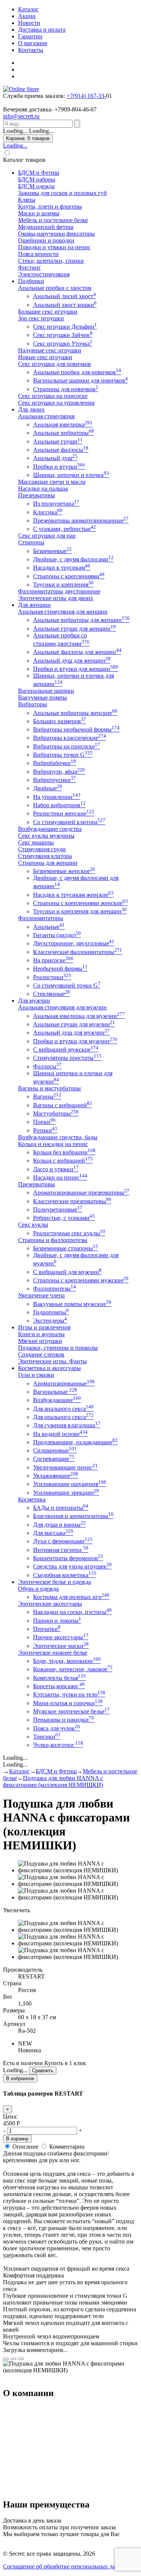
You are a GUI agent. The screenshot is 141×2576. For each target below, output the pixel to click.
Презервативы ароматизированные (81, 521)
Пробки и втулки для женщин (76, 669)
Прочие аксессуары (61, 1637)
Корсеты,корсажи (59, 1686)
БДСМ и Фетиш (39, 173)
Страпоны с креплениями (69, 576)
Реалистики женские (64, 813)
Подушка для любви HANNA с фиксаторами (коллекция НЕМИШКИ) (53, 1781)
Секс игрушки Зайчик (63, 335)
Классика (48, 512)
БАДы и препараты (61, 1508)
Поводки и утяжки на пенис (54, 247)
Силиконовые (55, 1450)
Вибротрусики (55, 780)
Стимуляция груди (42, 849)
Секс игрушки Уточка (63, 344)
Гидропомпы (51, 1312)
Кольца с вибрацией (63, 1161)
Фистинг (30, 268)
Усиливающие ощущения (70, 1484)
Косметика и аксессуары (49, 1368)
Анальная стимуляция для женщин (63, 612)
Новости (29, 23)
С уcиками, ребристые (64, 529)
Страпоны (31, 542)
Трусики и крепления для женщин (80, 911)
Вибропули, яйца (59, 772)
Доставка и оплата (42, 30)
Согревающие (54, 1459)
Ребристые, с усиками (64, 1218)
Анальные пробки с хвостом (55, 288)
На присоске (53, 960)
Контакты (31, 50)
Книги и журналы (41, 1334)
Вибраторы (33, 704)
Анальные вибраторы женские (75, 713)
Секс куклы (33, 1225)
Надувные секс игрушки (50, 350)
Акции (27, 16)
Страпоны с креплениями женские (80, 903)
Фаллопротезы (55, 1289)
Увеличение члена (41, 1295)
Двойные (48, 788)
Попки (44, 1122)
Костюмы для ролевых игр (71, 1597)
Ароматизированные (64, 1383)
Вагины (47, 1097)
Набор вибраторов (59, 805)
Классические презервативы (72, 1201)
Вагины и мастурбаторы (49, 1088)
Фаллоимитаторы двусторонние (59, 591)
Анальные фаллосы (61, 450)
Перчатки (47, 1629)
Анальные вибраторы (64, 433)
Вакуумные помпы (42, 697)
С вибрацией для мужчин (67, 1272)
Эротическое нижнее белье (53, 1653)
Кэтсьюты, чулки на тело (69, 1694)
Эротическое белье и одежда (55, 1582)
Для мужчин (34, 1001)
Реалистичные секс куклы (69, 1233)
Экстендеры (50, 1321)
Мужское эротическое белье (71, 1711)
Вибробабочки (55, 763)
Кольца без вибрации (64, 1152)
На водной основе (60, 1434)
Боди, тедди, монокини (67, 1661)
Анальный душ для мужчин (71, 1033)
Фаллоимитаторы (41, 918)
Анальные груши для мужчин (74, 1024)
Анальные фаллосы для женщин (77, 652)
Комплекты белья (59, 1678)
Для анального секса (63, 1409)
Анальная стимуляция (46, 416)
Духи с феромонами (63, 1541)
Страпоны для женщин (48, 863)
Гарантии (30, 36)
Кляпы (27, 200)
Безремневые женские (64, 871)
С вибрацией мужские (66, 1049)
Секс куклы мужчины (46, 836)
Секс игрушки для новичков (55, 364)
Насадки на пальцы (43, 489)
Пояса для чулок (57, 1728)
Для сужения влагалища (67, 1425)
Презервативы (36, 495)
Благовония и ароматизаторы (73, 1516)
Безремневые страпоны (66, 1248)
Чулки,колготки (58, 1745)
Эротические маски (61, 1646)
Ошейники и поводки (46, 240)
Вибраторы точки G (63, 755)
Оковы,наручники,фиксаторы (56, 234)
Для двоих (31, 409)
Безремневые (52, 551)
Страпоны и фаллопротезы (53, 1240)
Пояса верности (38, 254)
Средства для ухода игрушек (72, 1566)
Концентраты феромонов (68, 1558)
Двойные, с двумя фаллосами (73, 559)
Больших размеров (60, 721)
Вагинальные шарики (46, 691)
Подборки (31, 281)
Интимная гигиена (61, 1550)
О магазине (33, 43)
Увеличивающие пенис (65, 1467)
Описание (25, 2147)
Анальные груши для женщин (74, 629)
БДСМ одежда (36, 186)
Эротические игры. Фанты (52, 1361)
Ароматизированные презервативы (81, 1193)
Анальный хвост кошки (65, 305)
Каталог (28, 9)
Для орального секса (63, 1417)
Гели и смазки (36, 1375)
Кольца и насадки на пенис (53, 1144)
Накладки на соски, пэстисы (72, 1612)
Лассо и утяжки (56, 1169)
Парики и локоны (57, 1621)
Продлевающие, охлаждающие (75, 1442)
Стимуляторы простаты (67, 1058)
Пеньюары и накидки (64, 1720)
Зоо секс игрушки (41, 318)
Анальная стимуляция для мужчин (62, 1007)
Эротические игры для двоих (56, 598)
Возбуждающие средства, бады (58, 1137)
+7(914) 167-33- (86, 96)
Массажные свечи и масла (52, 482)
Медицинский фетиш (46, 227)
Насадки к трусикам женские (73, 895)
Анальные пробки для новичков (77, 372)
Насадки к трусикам (62, 568)
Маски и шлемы (39, 213)
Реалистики (52, 977)
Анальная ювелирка (63, 425)
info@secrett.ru (21, 116)
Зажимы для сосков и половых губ (62, 193)
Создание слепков (41, 1354)
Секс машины (36, 842)
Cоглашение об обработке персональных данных (66, 2566)
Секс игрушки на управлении (56, 403)
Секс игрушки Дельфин (65, 327)
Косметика (32, 1499)
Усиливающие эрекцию (66, 1493)
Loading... (15, 146)
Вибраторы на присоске (67, 746)
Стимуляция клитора (45, 856)
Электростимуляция (44, 274)
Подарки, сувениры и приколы (58, 1348)
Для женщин (34, 605)
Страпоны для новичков (66, 389)
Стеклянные (52, 994)
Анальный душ (55, 458)
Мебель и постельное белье (53, 220)
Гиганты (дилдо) (57, 935)
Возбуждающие (57, 1400)
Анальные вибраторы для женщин (81, 620)
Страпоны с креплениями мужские (81, 1280)
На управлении (57, 797)
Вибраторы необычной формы (76, 729)
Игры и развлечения (44, 1327)
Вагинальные (55, 1392)
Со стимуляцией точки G (67, 985)
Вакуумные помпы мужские (72, 1304)
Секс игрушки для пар (47, 536)
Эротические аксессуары (50, 1604)
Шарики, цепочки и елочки (71, 475)
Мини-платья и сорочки (68, 1703)
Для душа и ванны (59, 1525)
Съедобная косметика (65, 1575)
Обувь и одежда (38, 1589)
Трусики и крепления (63, 585)
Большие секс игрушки (48, 312)
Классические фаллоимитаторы (78, 952)
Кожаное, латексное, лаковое (73, 1669)
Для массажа (53, 1533)
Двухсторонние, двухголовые (74, 943)
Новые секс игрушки (45, 357)
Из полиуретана (56, 504)
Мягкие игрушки (40, 1341)
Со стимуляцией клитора (69, 822)
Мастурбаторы (56, 1113)
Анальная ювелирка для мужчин (79, 1016)
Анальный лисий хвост (64, 296)
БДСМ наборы (37, 179)
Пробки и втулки (59, 467)
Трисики (47, 1737)
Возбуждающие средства (50, 829)
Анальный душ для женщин (72, 661)
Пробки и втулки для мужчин (75, 1041)
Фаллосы (47, 1066)
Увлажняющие (56, 1476)
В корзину (17, 2139)
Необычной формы (60, 969)
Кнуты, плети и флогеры (50, 207)
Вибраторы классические (70, 738)
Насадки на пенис (60, 1177)
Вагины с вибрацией (63, 1105)
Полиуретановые (58, 1210)
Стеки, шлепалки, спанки (51, 261)
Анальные (49, 927)
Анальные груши (58, 441)
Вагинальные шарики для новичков (80, 380)
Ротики (45, 1130)
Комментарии (67, 2147)
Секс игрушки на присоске (53, 396)
